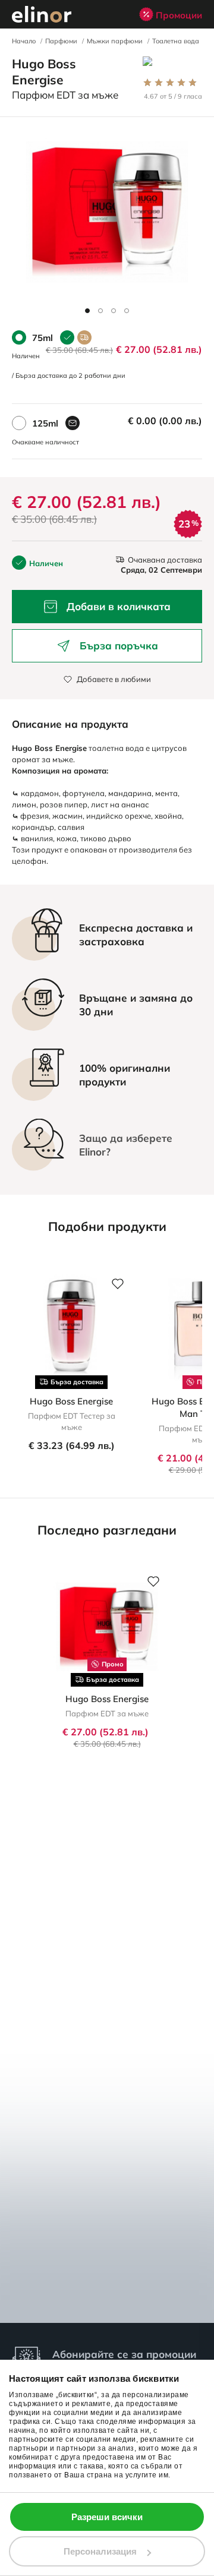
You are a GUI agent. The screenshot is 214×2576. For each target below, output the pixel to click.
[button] (87, 311)
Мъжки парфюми (115, 41)
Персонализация (100, 2551)
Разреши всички (107, 2517)
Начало (24, 41)
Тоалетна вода (176, 41)
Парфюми (61, 41)
